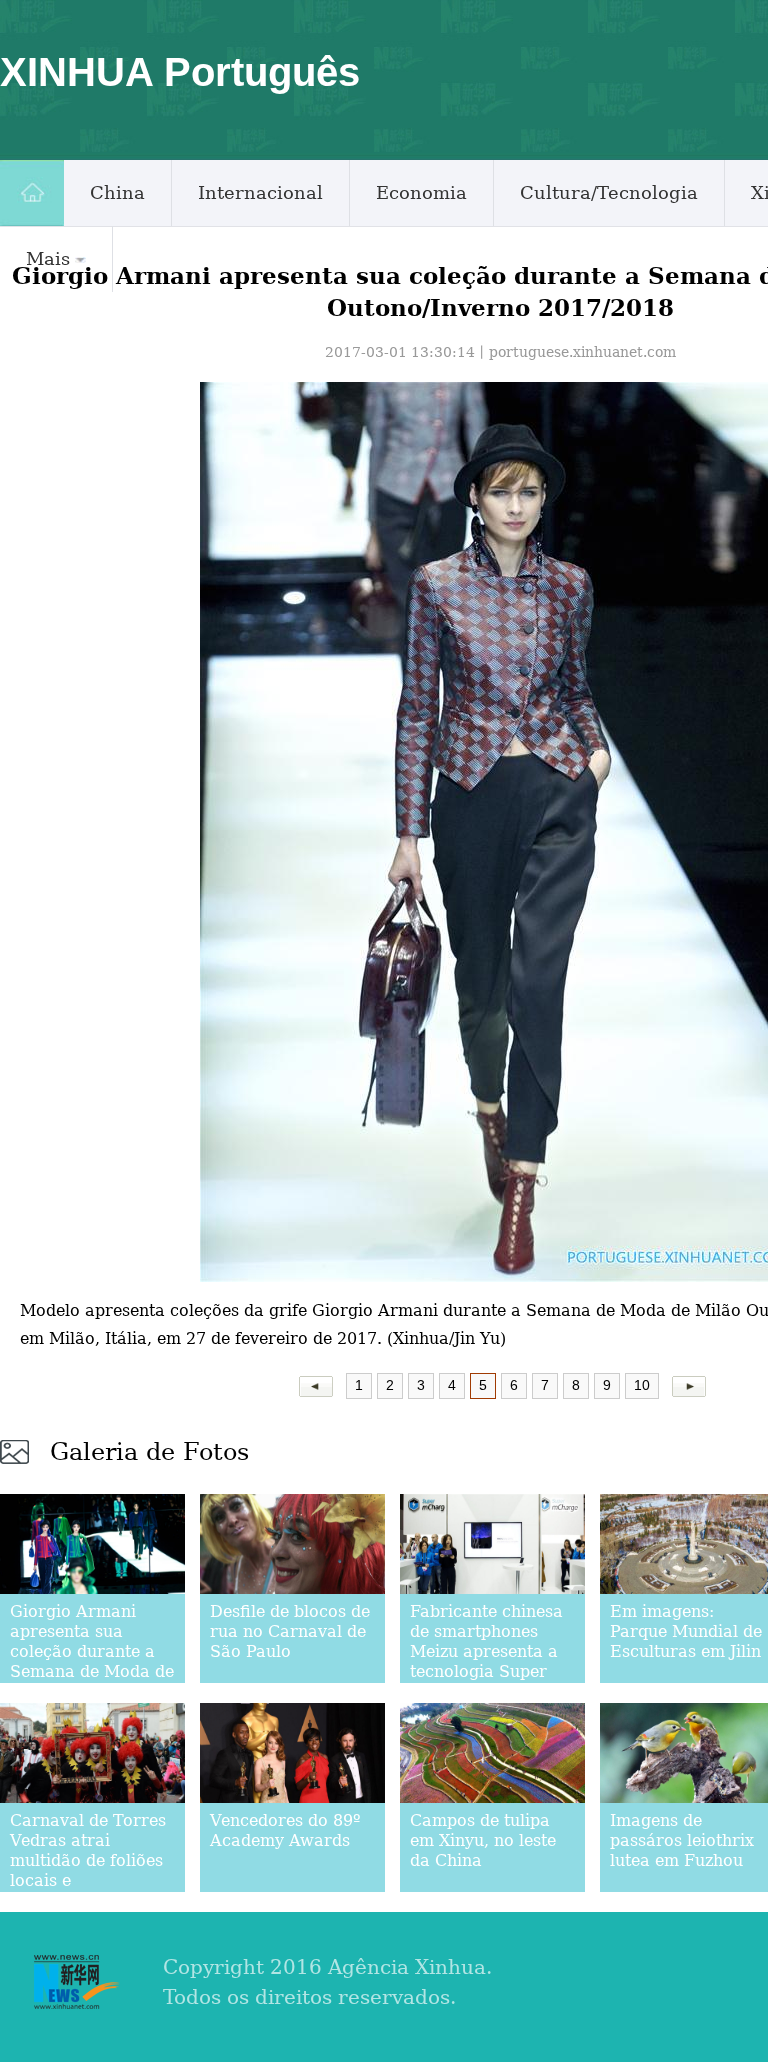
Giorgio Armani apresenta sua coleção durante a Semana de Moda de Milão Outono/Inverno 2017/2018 (92, 1671)
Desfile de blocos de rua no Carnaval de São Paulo (290, 1631)
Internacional (260, 192)
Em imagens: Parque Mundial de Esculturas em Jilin (686, 1631)
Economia (421, 192)
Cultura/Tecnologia (609, 192)
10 (642, 1385)
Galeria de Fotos (149, 1452)
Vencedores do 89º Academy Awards (285, 1830)
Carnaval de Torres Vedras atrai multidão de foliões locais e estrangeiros (88, 1860)
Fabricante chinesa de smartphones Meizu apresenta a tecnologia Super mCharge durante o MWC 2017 (488, 1661)
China (117, 192)
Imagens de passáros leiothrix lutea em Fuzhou (682, 1840)
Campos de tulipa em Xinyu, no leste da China (483, 1840)
